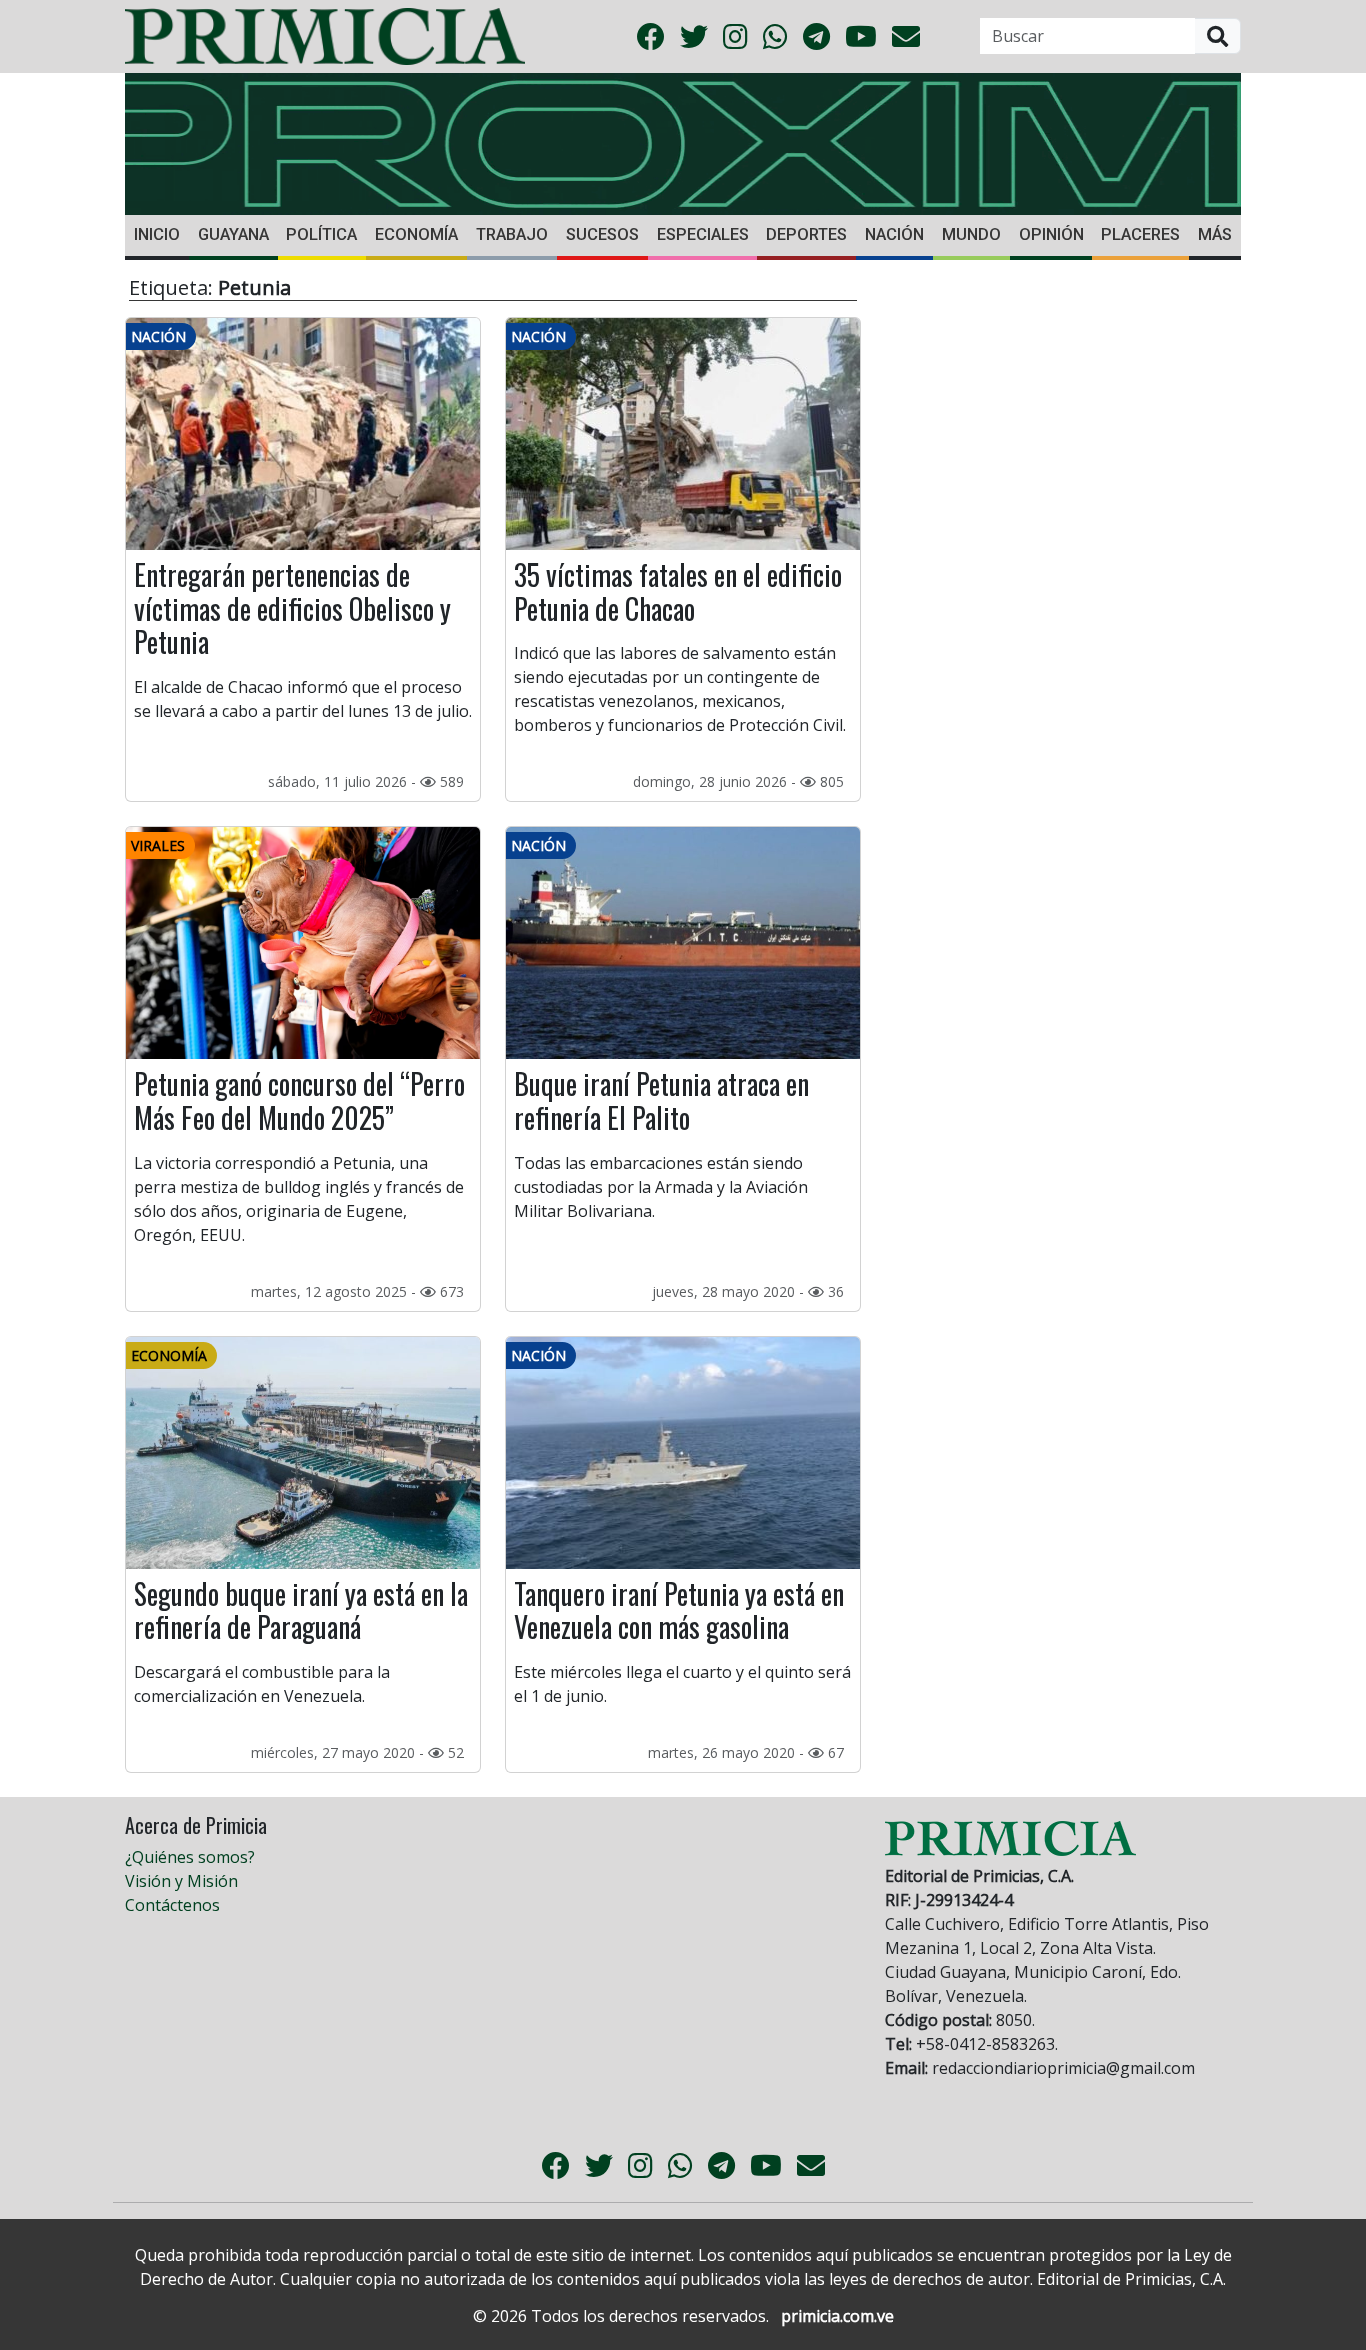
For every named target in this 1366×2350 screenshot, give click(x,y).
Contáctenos (172, 1905)
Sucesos (602, 234)
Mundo (971, 234)
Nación (894, 234)
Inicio (157, 234)
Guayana (233, 234)
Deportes (806, 234)
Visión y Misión (181, 1881)
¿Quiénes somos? (190, 1857)
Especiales (703, 234)
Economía (416, 234)
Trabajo (512, 234)
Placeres (1140, 234)
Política (321, 234)
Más (1215, 234)
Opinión (1051, 234)
